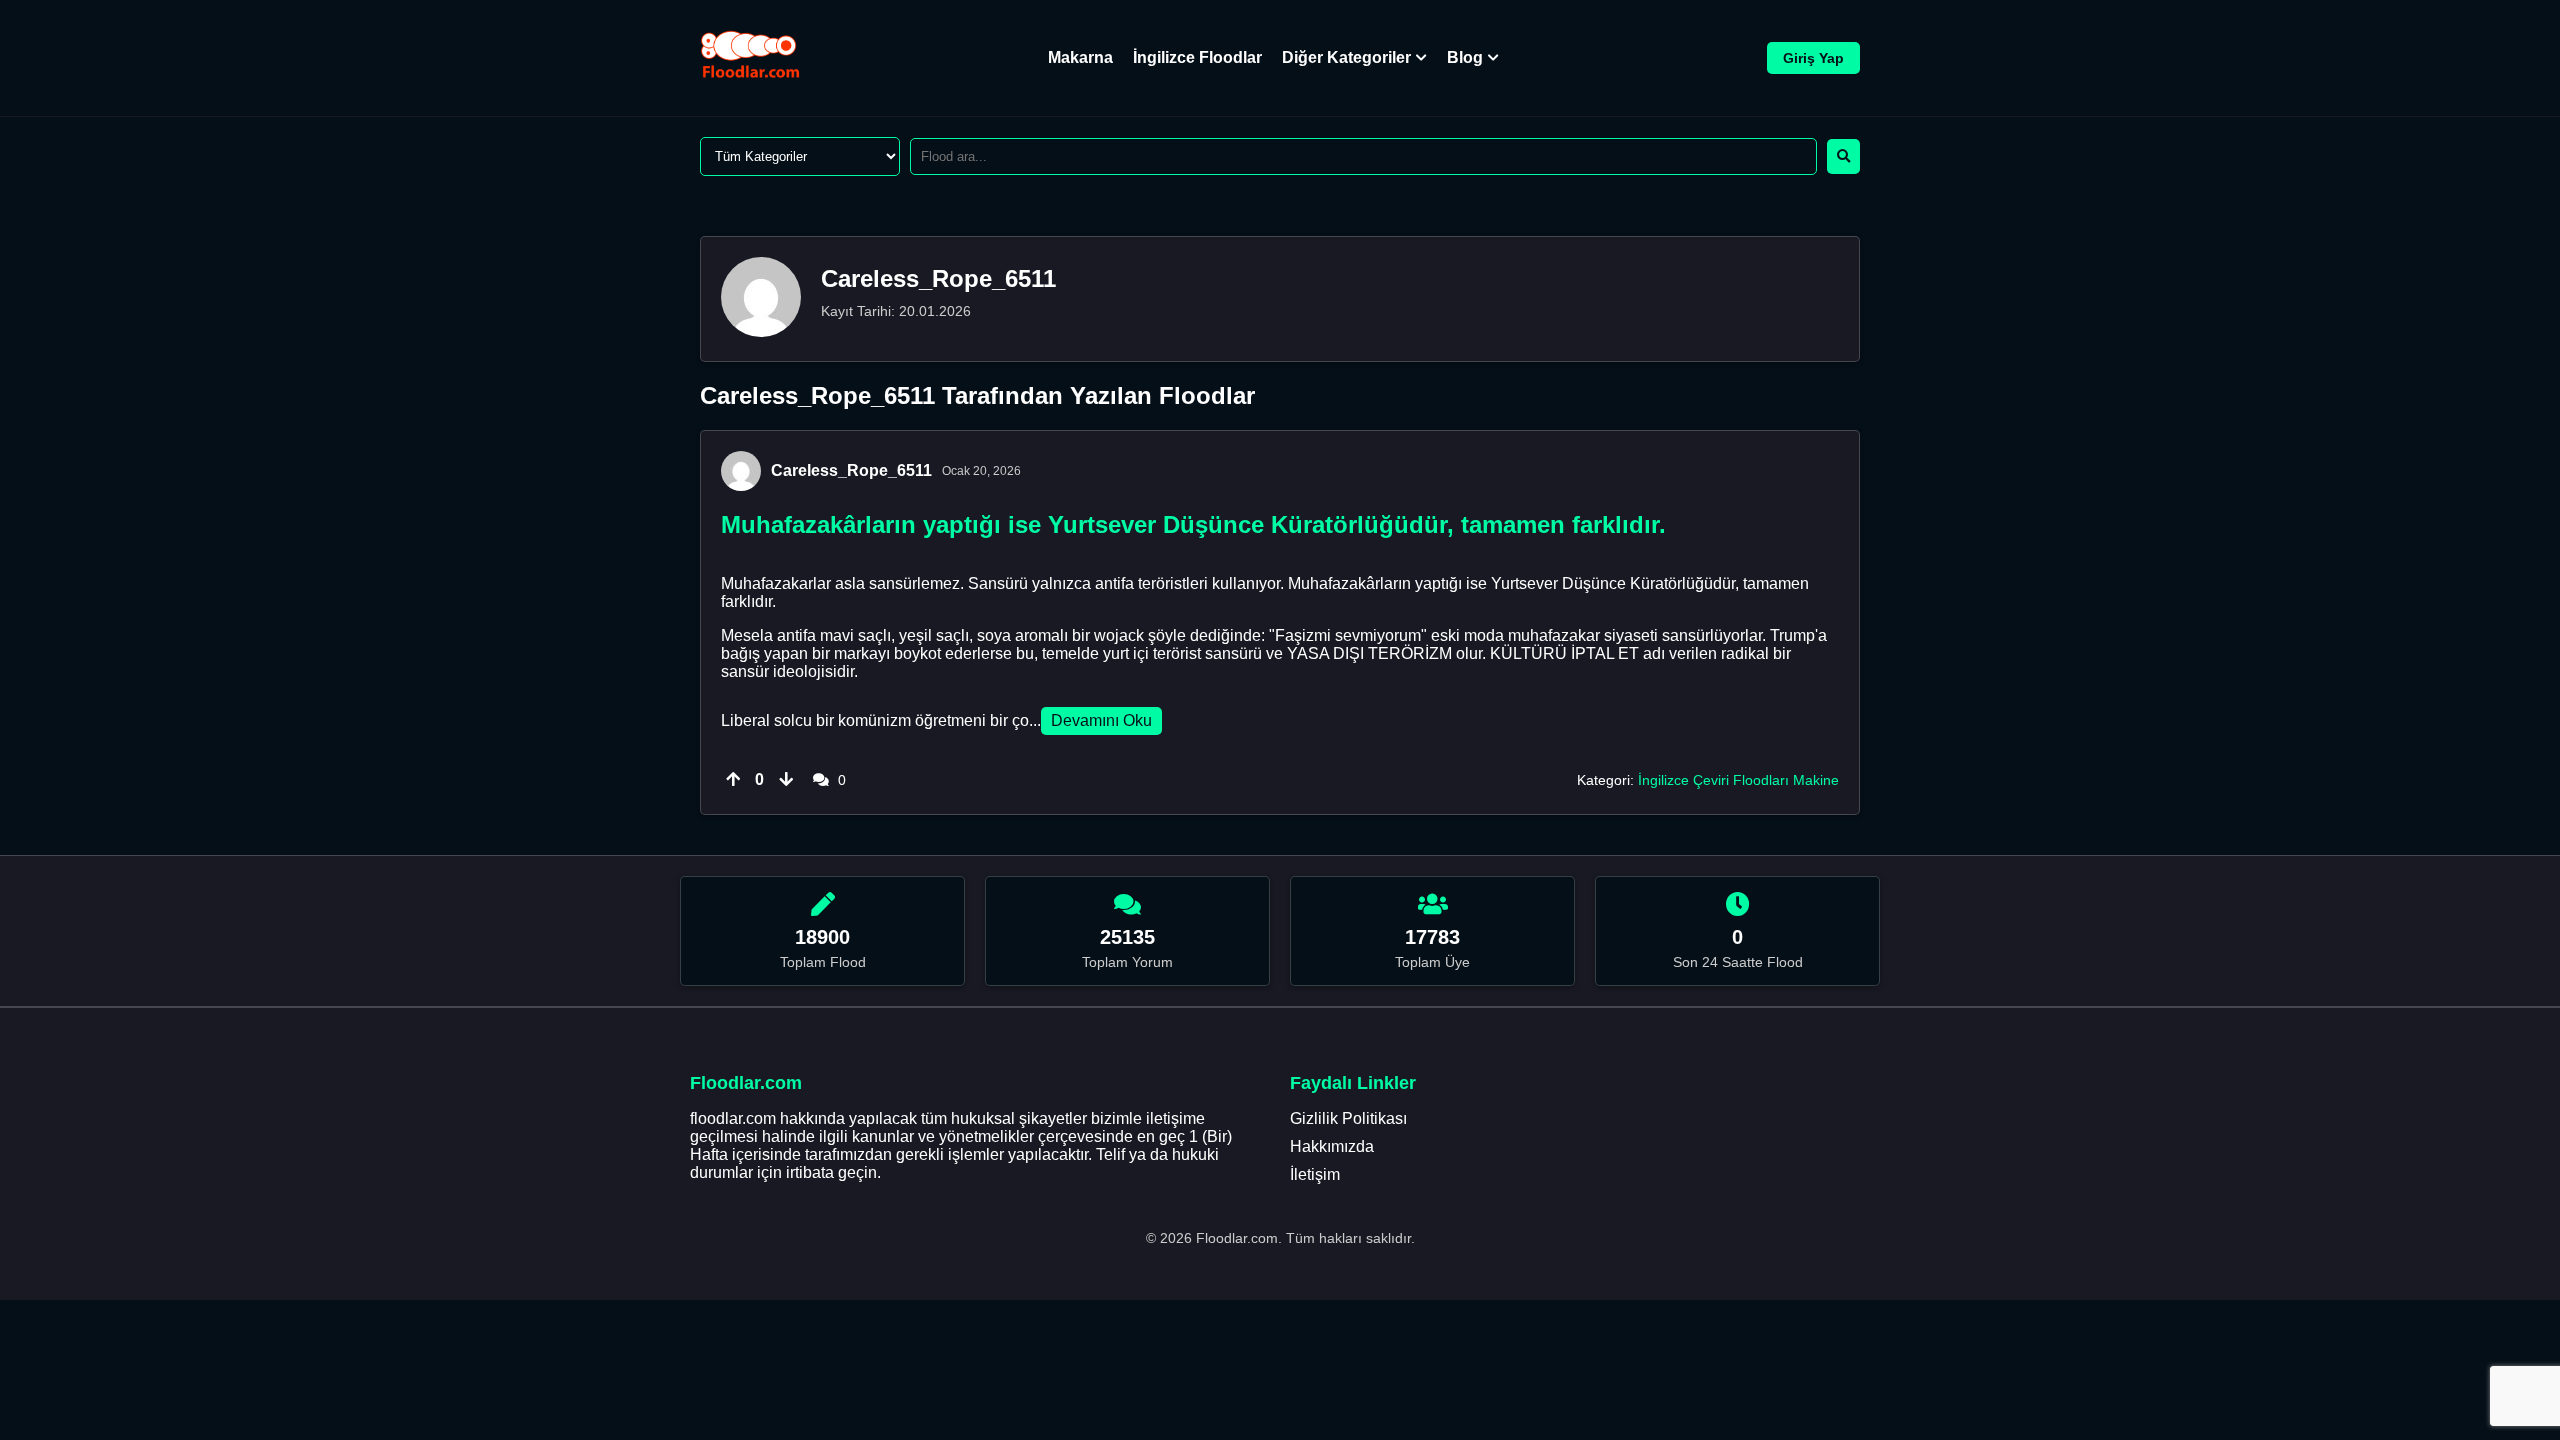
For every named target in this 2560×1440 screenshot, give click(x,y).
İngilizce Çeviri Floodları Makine (1738, 780)
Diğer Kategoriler (1346, 57)
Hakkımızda (1332, 1146)
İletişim (1315, 1174)
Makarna (1080, 57)
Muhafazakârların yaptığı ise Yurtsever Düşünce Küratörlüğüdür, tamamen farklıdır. (1193, 524)
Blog (1465, 57)
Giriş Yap (1813, 58)
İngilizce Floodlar (1197, 57)
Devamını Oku (1101, 720)
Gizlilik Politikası (1348, 1118)
